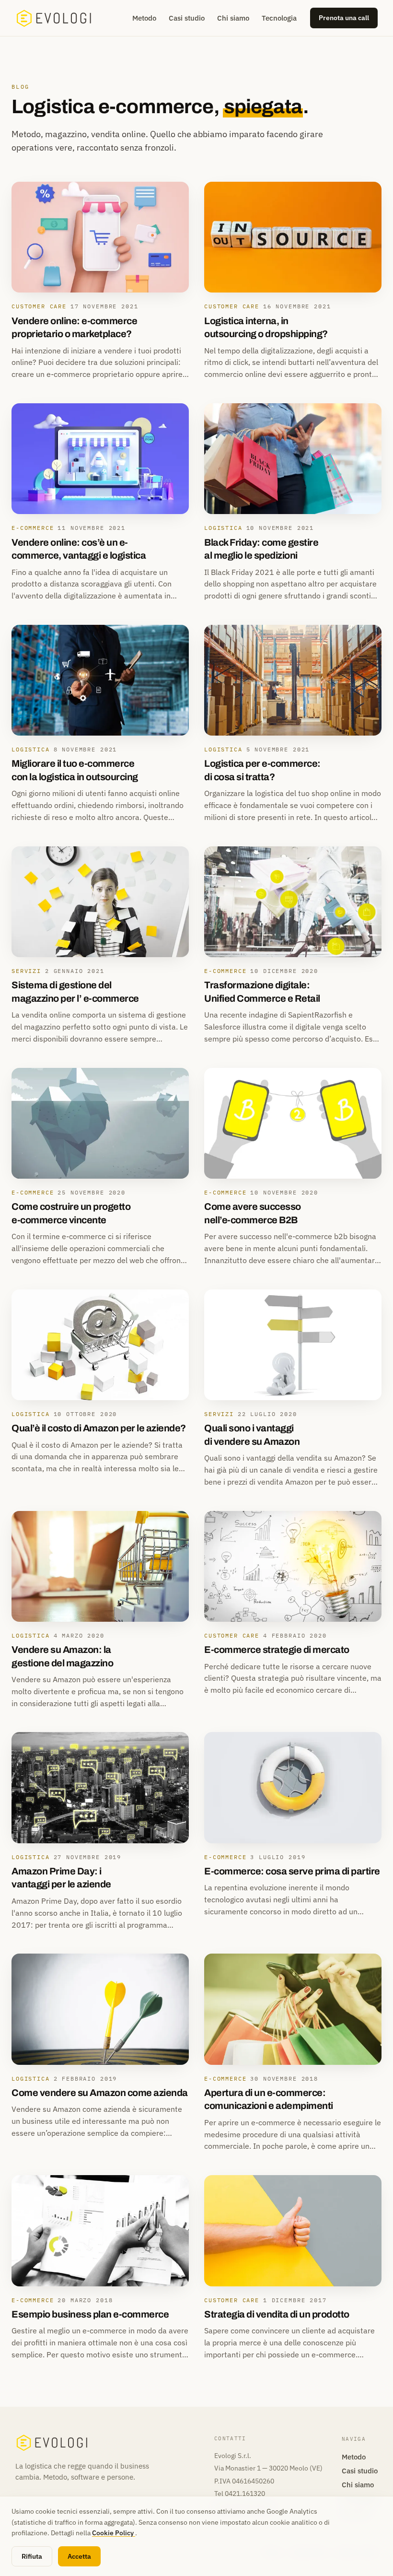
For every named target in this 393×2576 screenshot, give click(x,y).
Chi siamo (233, 18)
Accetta (79, 2556)
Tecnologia (279, 18)
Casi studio (187, 18)
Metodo (144, 18)
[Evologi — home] (54, 18)
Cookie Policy (114, 2533)
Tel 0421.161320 (240, 2494)
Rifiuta (32, 2556)
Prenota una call (344, 18)
